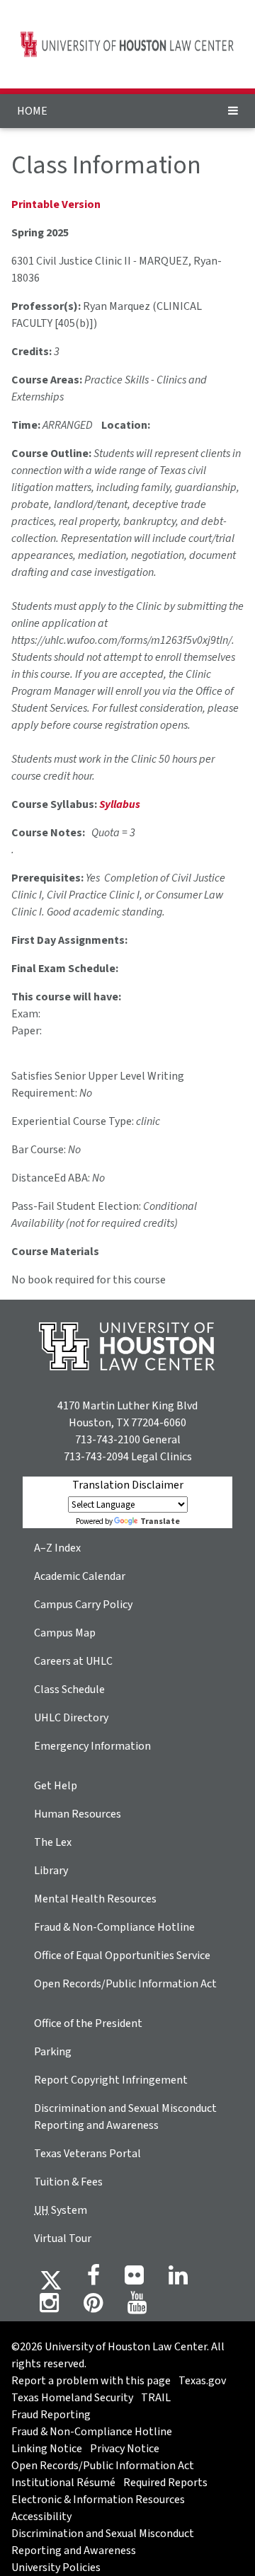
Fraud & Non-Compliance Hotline (114, 1927)
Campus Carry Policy (83, 1605)
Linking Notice (47, 2449)
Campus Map (65, 1633)
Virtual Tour (63, 2239)
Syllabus (120, 804)
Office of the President (88, 2023)
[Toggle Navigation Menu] (233, 111)
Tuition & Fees (68, 2182)
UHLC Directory (71, 1718)
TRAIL (156, 2398)
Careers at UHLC (73, 1661)
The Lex (53, 1842)
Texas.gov (202, 2381)
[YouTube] (137, 2307)
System (61, 2210)
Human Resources (78, 1814)
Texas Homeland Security (72, 2398)
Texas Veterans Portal (87, 2154)
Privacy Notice (125, 2449)
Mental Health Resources (95, 1899)
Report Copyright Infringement (111, 2080)
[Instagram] (49, 2307)
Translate (160, 1521)
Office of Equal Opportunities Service (122, 1956)
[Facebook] (93, 2280)
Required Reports (165, 2483)
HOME (32, 111)
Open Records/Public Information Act (125, 1984)
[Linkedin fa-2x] (178, 2280)
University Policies (56, 2568)
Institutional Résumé (63, 2483)
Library (51, 1871)
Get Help (56, 1786)
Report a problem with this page (91, 2381)
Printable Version (56, 204)
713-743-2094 (96, 1457)
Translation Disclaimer (128, 1485)
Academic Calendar (80, 1576)
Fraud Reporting (51, 2415)
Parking (53, 2052)
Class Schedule (69, 1690)
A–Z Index (57, 1548)
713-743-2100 (108, 1440)
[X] (51, 2280)
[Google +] (134, 2280)
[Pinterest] (93, 2307)
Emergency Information (92, 1746)
